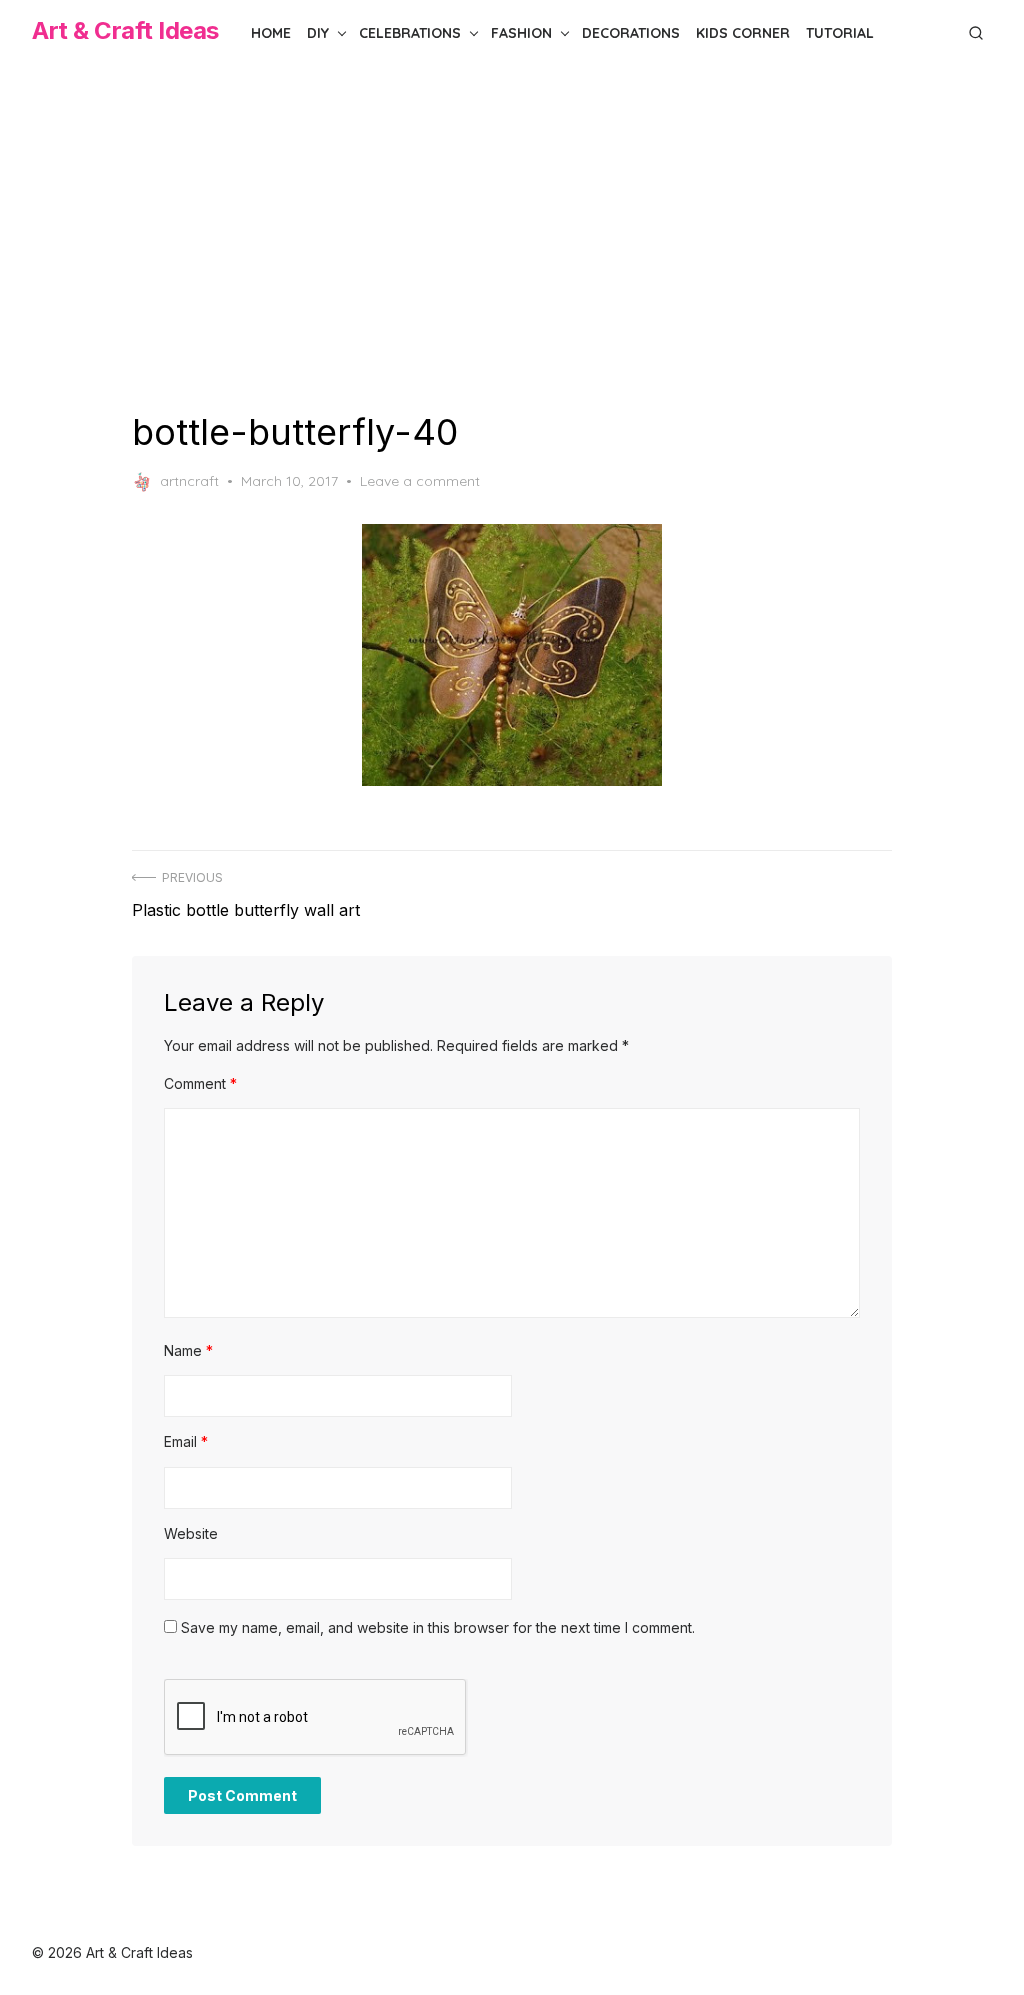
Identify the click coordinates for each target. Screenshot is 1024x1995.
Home (271, 33)
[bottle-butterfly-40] (512, 655)
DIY (318, 33)
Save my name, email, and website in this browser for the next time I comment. (438, 1627)
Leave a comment (420, 481)
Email (186, 1441)
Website (191, 1533)
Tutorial (840, 33)
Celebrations (410, 33)
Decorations (631, 33)
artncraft (189, 481)
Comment (200, 1083)
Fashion (521, 33)
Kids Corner (743, 33)
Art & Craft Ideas (125, 30)
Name (188, 1350)
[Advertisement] (512, 238)
